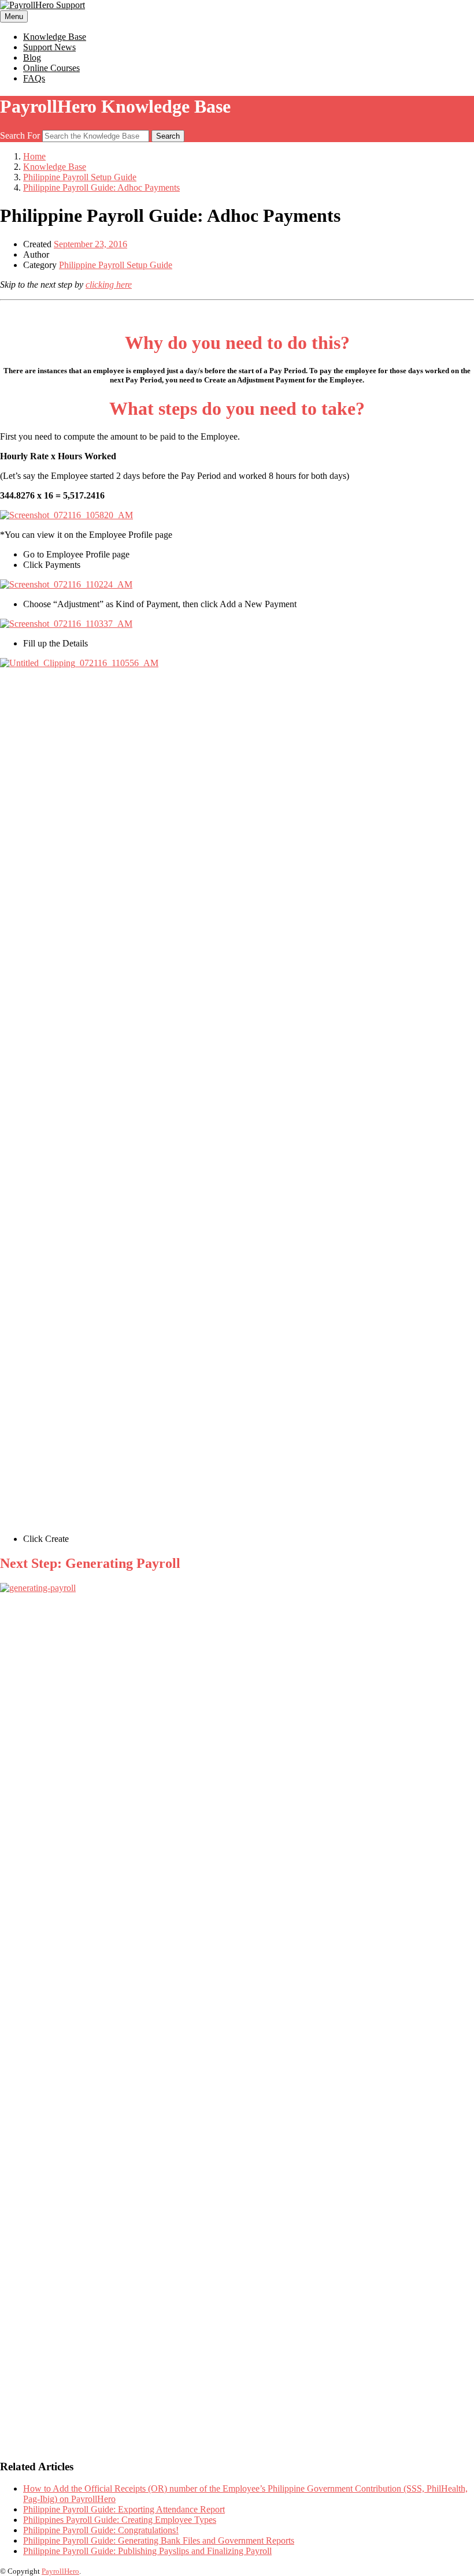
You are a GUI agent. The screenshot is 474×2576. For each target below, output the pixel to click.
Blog (32, 57)
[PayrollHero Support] (42, 5)
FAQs (34, 78)
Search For (20, 135)
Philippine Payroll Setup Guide (116, 265)
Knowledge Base (55, 37)
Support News (49, 47)
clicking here (109, 285)
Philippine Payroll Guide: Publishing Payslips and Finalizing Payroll (147, 2551)
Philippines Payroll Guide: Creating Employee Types (120, 2520)
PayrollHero (60, 2571)
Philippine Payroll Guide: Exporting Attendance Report (124, 2509)
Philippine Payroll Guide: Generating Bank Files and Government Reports (159, 2540)
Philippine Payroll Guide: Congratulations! (101, 2530)
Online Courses (51, 68)
